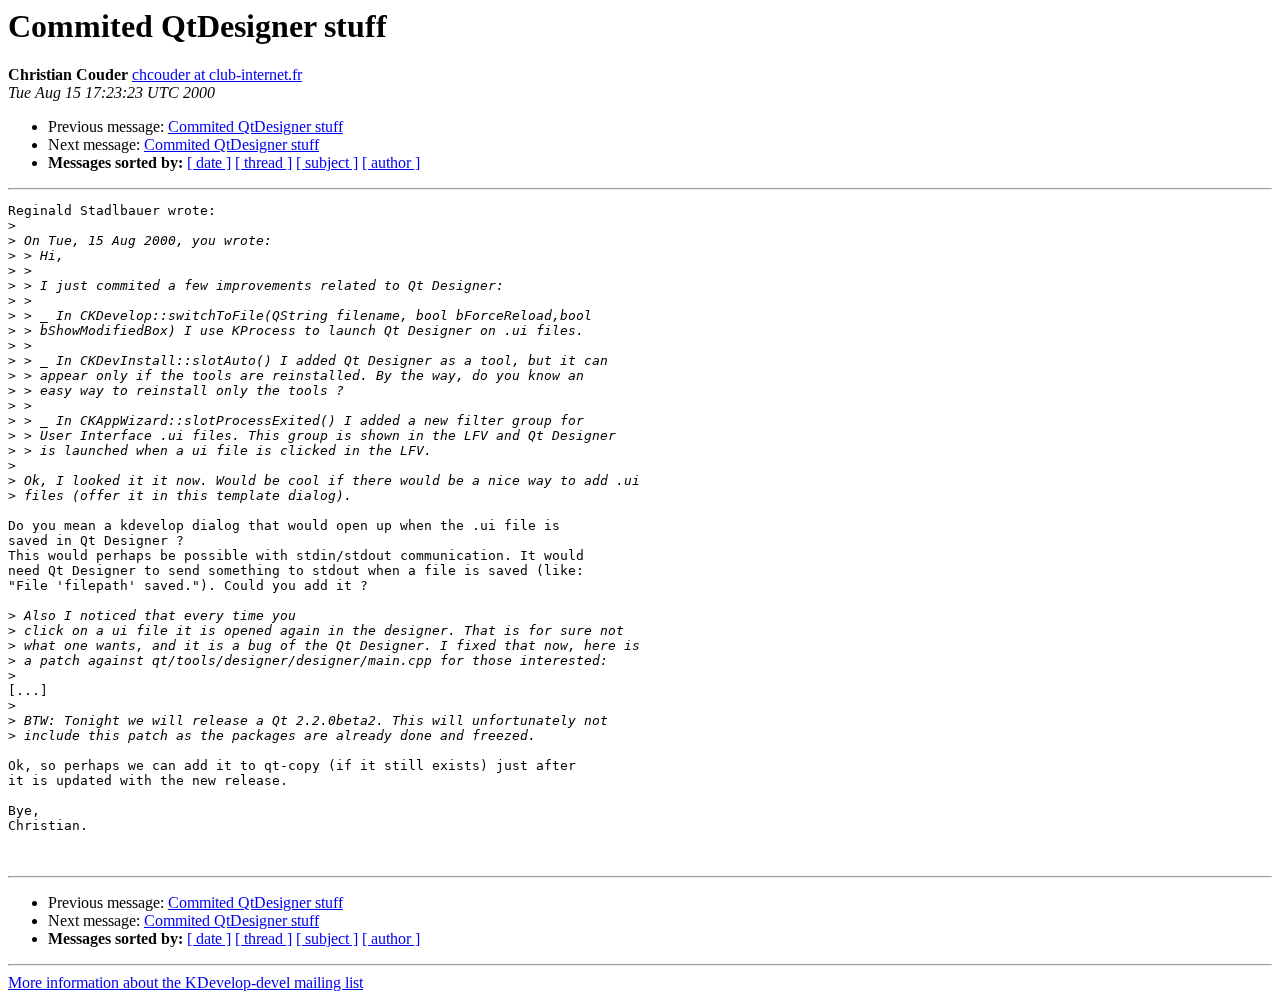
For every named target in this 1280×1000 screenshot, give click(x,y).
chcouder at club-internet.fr (217, 74)
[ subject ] (327, 162)
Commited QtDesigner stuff (255, 126)
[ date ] (209, 162)
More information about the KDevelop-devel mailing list (185, 982)
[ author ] (391, 162)
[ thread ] (263, 162)
